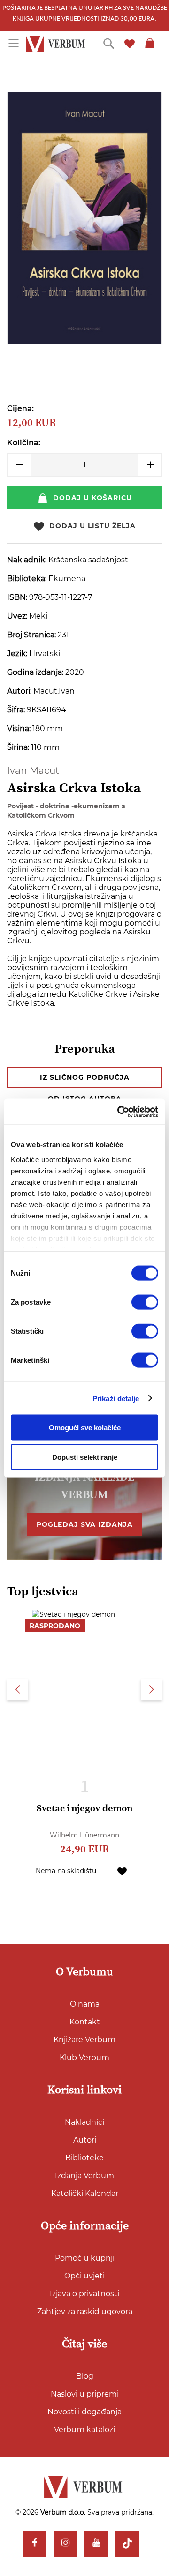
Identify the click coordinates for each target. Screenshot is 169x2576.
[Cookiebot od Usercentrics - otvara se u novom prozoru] (119, 1112)
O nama (85, 2004)
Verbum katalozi (84, 2430)
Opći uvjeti (84, 2276)
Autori (85, 2140)
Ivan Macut (33, 770)
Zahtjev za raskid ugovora (85, 2311)
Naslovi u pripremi (85, 2394)
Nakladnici (84, 2122)
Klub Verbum (84, 2057)
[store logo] (57, 44)
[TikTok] (127, 2544)
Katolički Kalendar (85, 2193)
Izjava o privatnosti (84, 2294)
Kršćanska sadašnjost (88, 560)
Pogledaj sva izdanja (85, 1524)
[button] (122, 1871)
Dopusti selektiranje (85, 1457)
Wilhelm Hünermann (84, 1835)
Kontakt (85, 2022)
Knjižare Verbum (84, 2040)
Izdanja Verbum (84, 2176)
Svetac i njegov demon (84, 1809)
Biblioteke (84, 2158)
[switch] (145, 1302)
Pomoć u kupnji (85, 2258)
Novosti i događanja (84, 2412)
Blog (85, 2376)
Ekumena (67, 579)
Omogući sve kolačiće (85, 1428)
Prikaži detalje (116, 1398)
